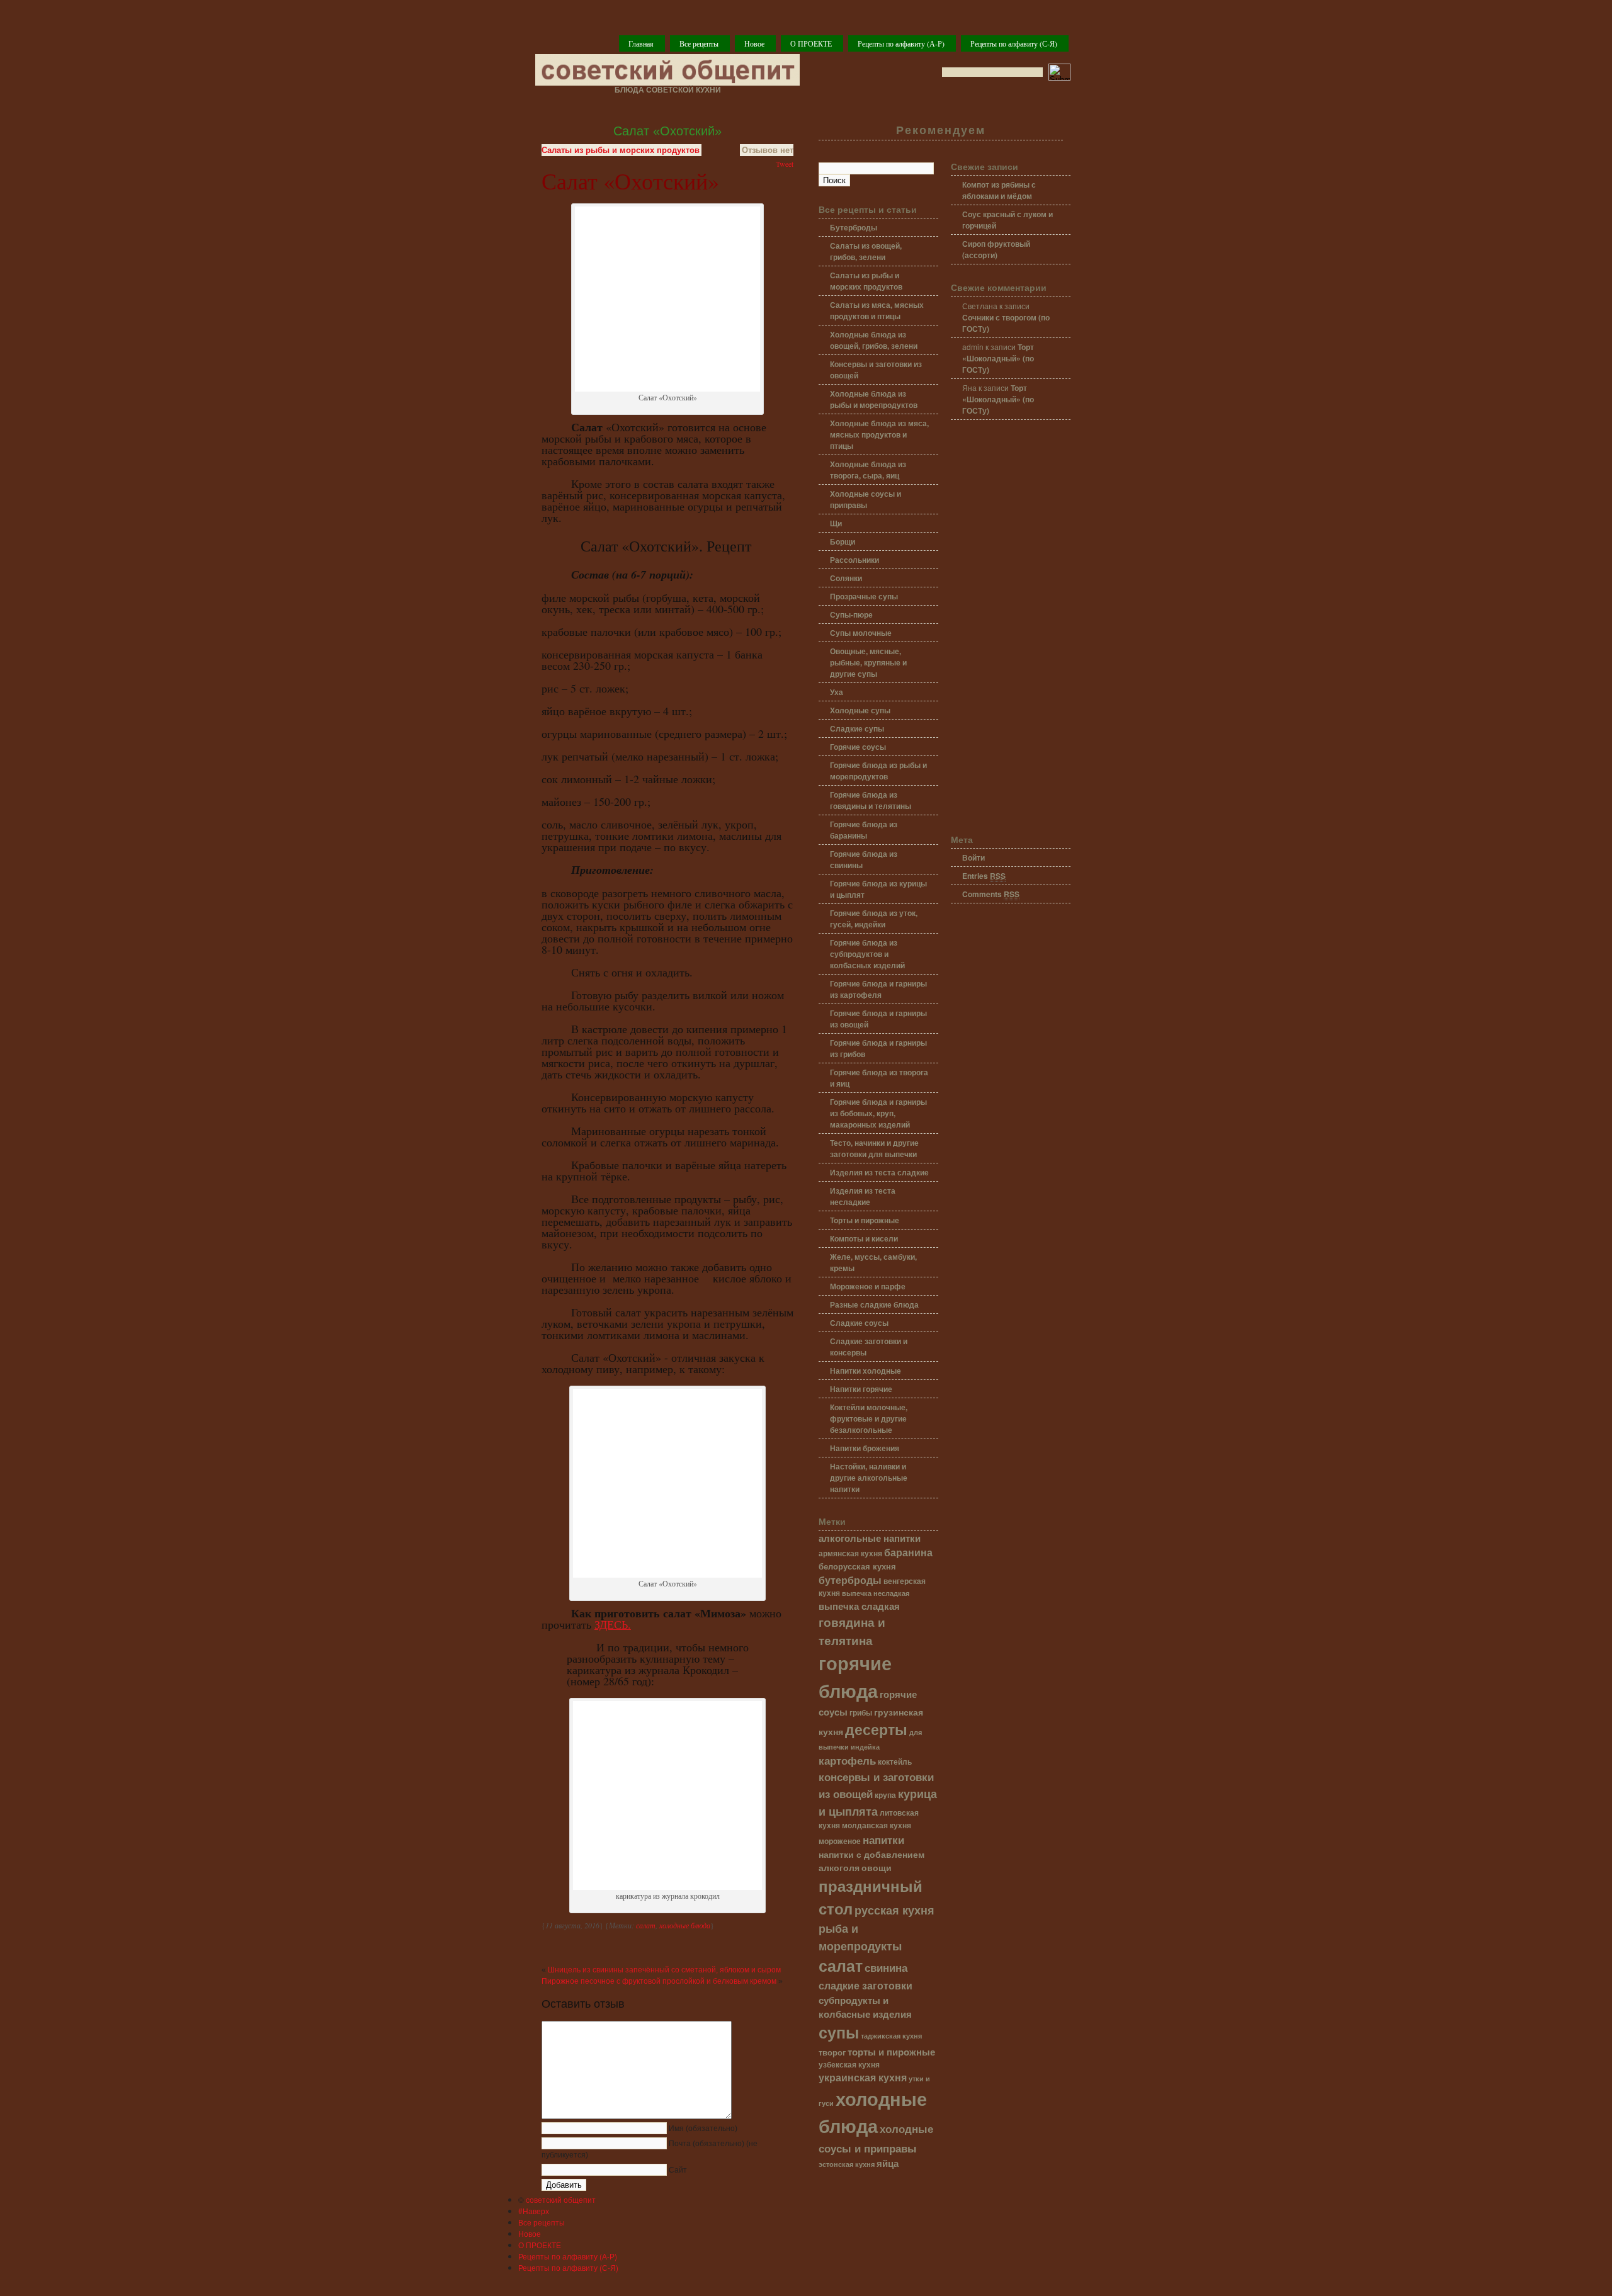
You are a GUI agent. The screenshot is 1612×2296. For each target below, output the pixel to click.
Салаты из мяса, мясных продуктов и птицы (877, 310)
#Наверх (534, 2211)
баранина (908, 1552)
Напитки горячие (861, 1389)
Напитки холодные (866, 1371)
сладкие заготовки (866, 1985)
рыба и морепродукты (860, 1937)
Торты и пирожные (865, 1220)
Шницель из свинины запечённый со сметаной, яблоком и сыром (664, 1970)
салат (646, 1925)
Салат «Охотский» (667, 131)
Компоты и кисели (864, 1238)
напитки (883, 1839)
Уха (837, 692)
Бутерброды (854, 227)
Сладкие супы (857, 728)
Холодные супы (860, 710)
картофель (847, 1760)
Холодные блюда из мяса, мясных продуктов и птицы (879, 434)
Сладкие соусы (859, 1323)
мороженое (840, 1841)
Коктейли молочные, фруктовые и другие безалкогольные (869, 1418)
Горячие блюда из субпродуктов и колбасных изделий (867, 954)
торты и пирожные (891, 2052)
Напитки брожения (865, 1448)
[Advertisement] (1011, 628)
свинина (886, 1967)
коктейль (895, 1762)
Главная (641, 43)
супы (839, 2032)
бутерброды (850, 1580)
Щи (836, 523)
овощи (877, 1867)
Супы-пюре (851, 614)
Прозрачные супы (864, 596)
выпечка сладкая (859, 1606)
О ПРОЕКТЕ (811, 43)
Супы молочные (861, 633)
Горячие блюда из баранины (864, 830)
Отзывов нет (768, 150)
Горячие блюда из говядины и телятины (871, 800)
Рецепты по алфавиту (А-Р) (901, 43)
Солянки (846, 578)
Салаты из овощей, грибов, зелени (866, 251)
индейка (865, 1747)
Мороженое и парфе (868, 1286)
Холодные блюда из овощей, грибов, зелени (874, 340)
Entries (984, 876)
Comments (991, 894)
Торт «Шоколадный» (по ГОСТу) (998, 358)
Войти (973, 857)
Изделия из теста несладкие (863, 1196)
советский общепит (561, 2199)
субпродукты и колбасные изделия (865, 2007)
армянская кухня (850, 1553)
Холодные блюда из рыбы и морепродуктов (874, 399)
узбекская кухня (849, 2065)
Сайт (678, 2170)
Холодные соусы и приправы (866, 499)
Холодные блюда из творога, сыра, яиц (868, 470)
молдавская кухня (877, 1825)
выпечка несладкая (876, 1593)
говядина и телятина (852, 1631)
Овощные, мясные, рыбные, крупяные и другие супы (868, 662)
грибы (861, 1713)
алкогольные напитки (870, 1538)
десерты (876, 1729)
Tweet (785, 164)
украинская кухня (863, 2077)
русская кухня (894, 1910)
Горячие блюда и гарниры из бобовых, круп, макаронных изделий (878, 1113)
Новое (754, 43)
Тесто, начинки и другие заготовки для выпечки (874, 1148)
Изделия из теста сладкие (879, 1172)
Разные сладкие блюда (874, 1304)
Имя (703, 2129)
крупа (885, 1795)
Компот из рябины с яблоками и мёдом (999, 190)
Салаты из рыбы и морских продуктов (621, 150)
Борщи (843, 541)
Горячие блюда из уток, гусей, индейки (874, 919)
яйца (888, 2163)
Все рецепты (699, 43)
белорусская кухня (857, 1566)
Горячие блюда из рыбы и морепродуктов (878, 771)
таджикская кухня (891, 2036)
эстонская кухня (847, 2164)
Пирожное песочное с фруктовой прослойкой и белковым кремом (659, 1981)
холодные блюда (685, 1925)
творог (832, 2052)
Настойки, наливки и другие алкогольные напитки (869, 1478)
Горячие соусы (858, 747)
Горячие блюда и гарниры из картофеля (878, 989)
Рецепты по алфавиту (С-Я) (1014, 43)
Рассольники (854, 560)
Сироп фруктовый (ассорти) (996, 249)
